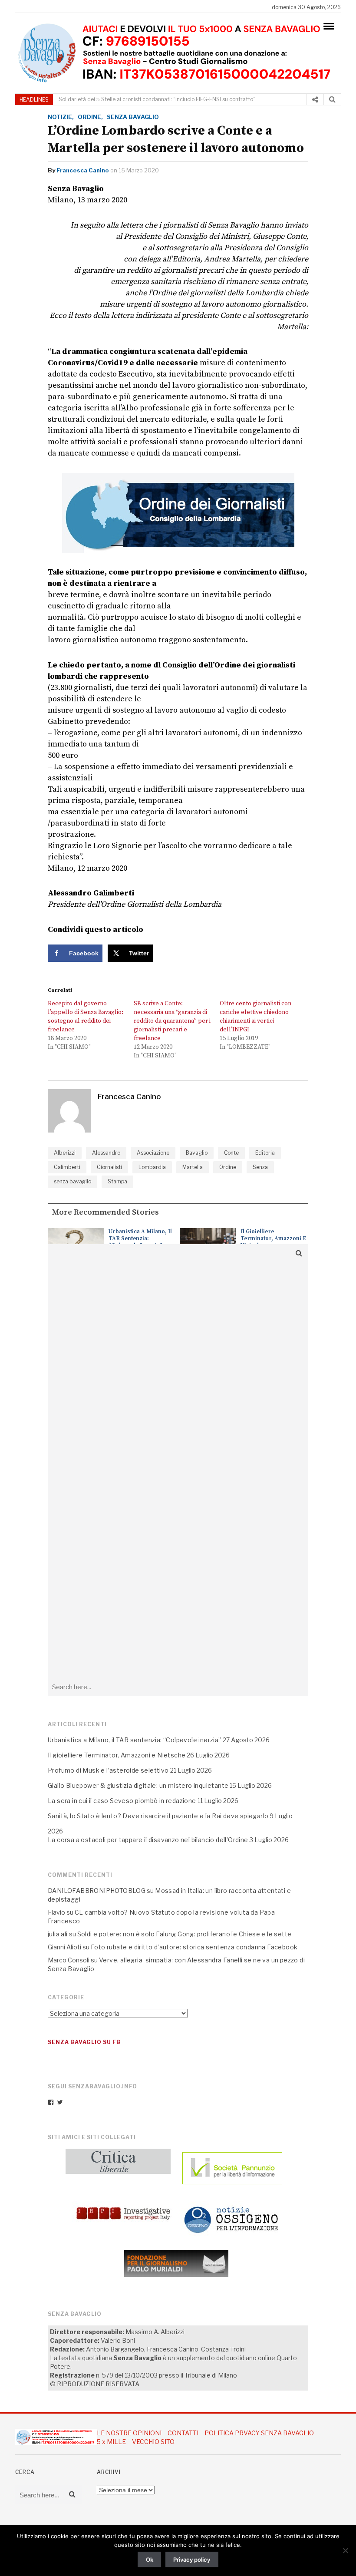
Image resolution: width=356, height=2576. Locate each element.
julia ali (58, 1934)
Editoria (265, 1153)
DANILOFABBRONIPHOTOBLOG (97, 1891)
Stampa (117, 1181)
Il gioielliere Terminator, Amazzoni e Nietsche (274, 1238)
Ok (150, 2559)
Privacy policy (192, 2559)
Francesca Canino (83, 170)
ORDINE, (90, 117)
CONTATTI (183, 2433)
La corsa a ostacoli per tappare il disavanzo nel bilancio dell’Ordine (148, 1840)
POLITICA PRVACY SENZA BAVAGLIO (259, 2433)
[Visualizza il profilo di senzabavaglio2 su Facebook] (51, 2102)
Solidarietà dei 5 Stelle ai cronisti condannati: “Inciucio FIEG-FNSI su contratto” (157, 99)
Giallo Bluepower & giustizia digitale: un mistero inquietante (138, 1785)
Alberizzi (65, 1153)
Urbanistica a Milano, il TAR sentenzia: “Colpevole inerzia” (140, 1238)
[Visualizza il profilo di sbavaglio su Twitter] (60, 2102)
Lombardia (152, 1167)
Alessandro (106, 1153)
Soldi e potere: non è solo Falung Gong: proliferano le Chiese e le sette (185, 1934)
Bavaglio (197, 1153)
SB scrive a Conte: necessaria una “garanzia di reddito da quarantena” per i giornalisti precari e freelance (172, 1021)
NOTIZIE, (61, 117)
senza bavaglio (73, 1181)
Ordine (228, 1167)
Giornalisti (109, 1167)
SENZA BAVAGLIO (133, 117)
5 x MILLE (111, 2442)
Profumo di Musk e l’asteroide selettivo (108, 1770)
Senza (260, 1167)
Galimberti (67, 1167)
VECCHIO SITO (153, 2442)
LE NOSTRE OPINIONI (129, 2433)
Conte (231, 1153)
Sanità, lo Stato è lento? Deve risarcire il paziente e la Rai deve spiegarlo (158, 1816)
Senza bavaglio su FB (84, 2042)
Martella (193, 1167)
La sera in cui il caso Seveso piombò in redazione (122, 1801)
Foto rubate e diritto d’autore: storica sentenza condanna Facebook (194, 1947)
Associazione (153, 1153)
